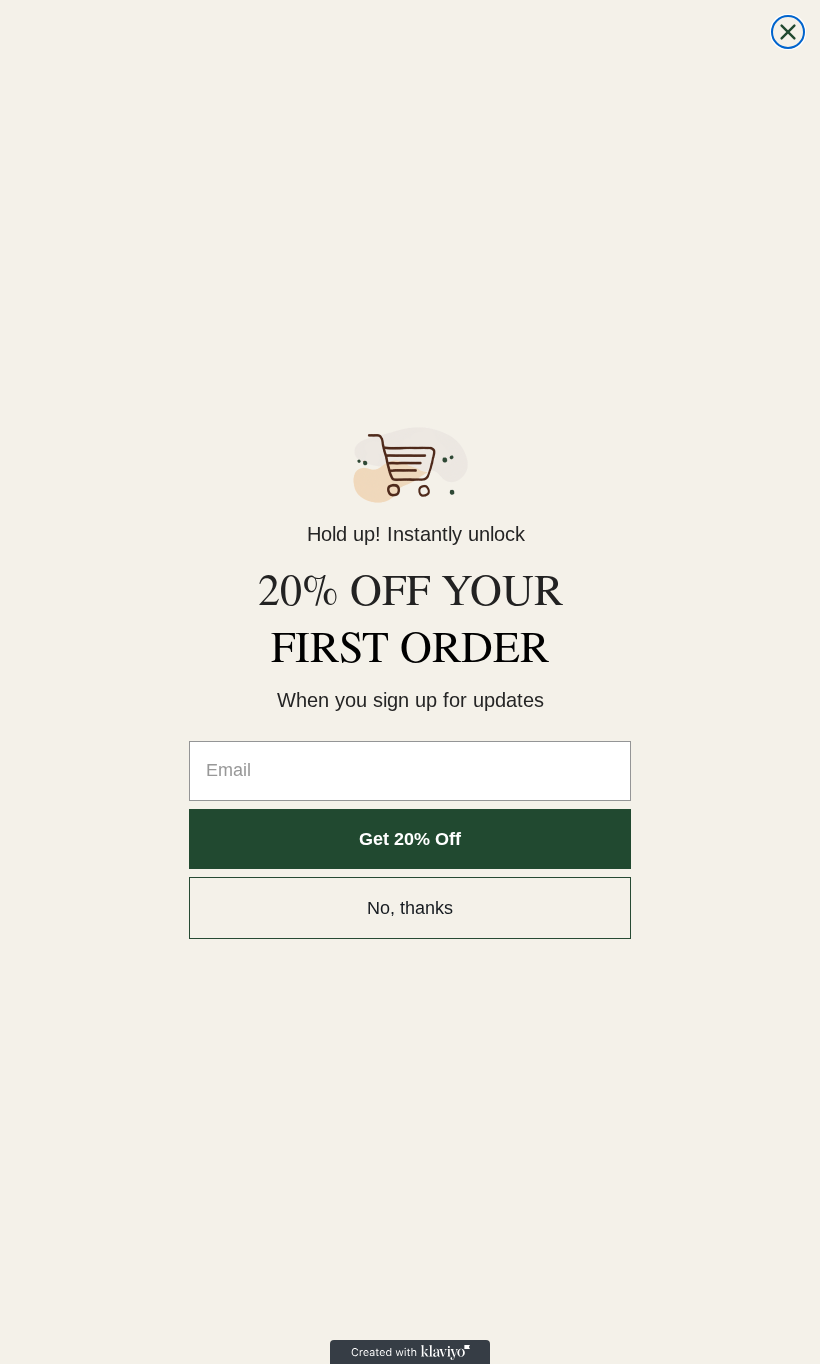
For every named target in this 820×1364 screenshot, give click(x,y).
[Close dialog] (788, 32)
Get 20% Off (410, 839)
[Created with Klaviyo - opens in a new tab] (410, 1352)
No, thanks (410, 908)
